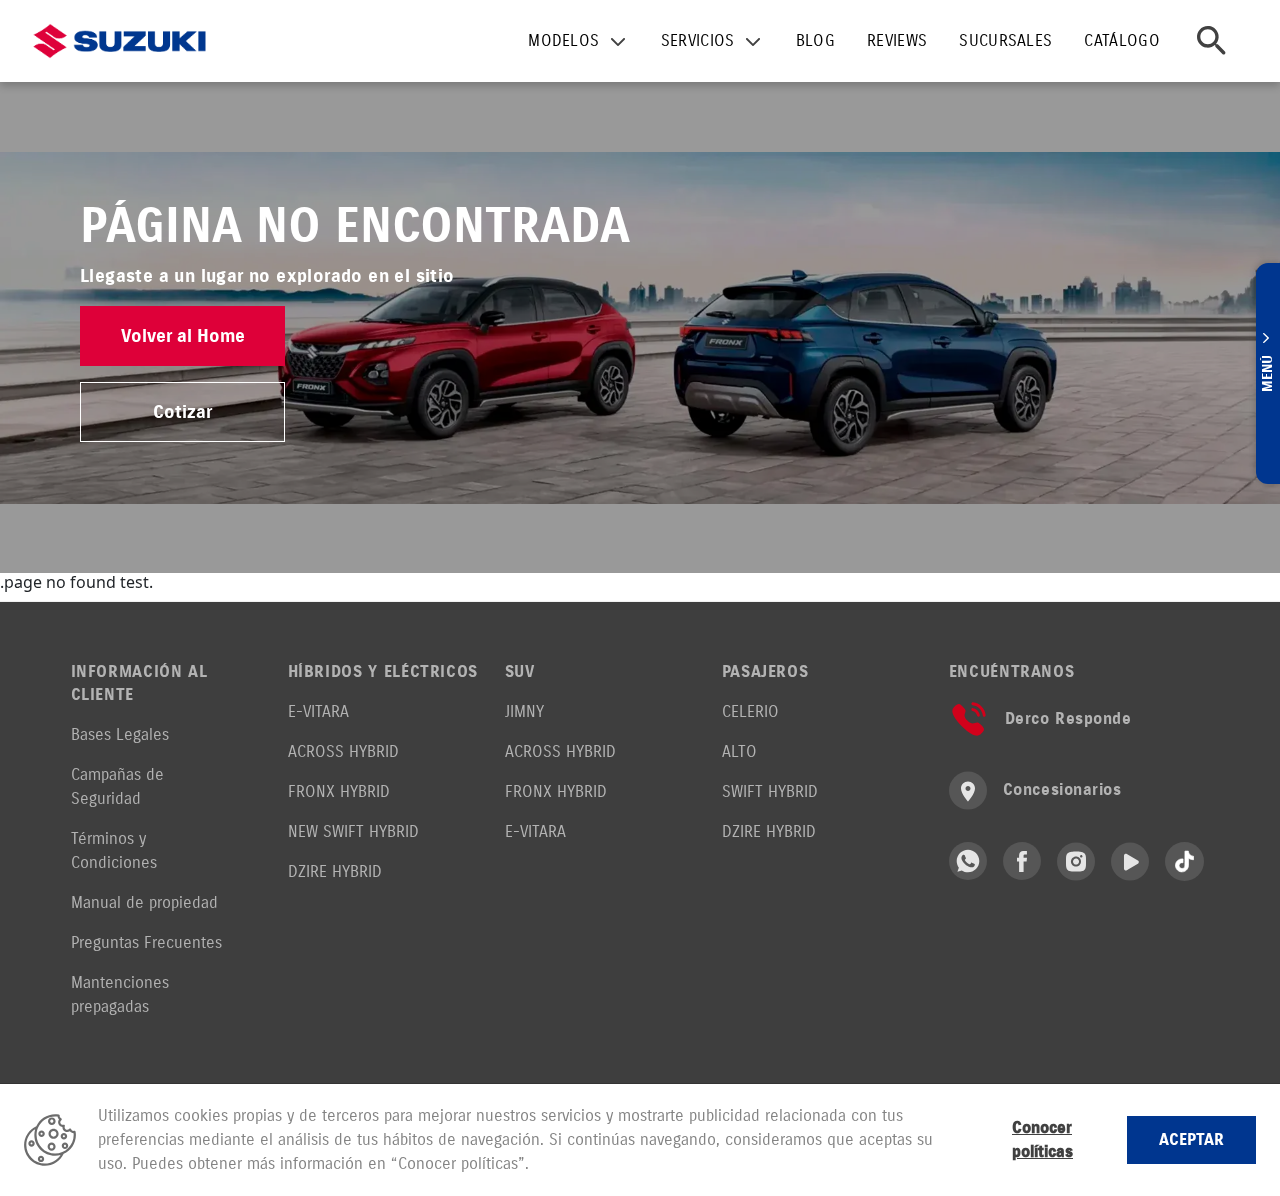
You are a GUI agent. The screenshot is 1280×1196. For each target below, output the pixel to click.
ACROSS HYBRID (343, 751)
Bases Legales (120, 734)
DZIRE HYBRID (335, 871)
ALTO (739, 751)
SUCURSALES (1005, 40)
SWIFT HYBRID (770, 791)
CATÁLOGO (1122, 40)
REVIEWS (897, 40)
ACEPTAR (1191, 1139)
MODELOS (563, 40)
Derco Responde (1068, 718)
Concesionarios (1062, 789)
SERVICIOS (698, 40)
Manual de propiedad (144, 902)
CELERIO (750, 711)
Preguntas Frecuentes (146, 942)
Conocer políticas (1042, 1139)
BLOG (815, 40)
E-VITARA (318, 711)
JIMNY (524, 711)
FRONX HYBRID (339, 791)
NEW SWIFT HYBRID (353, 831)
